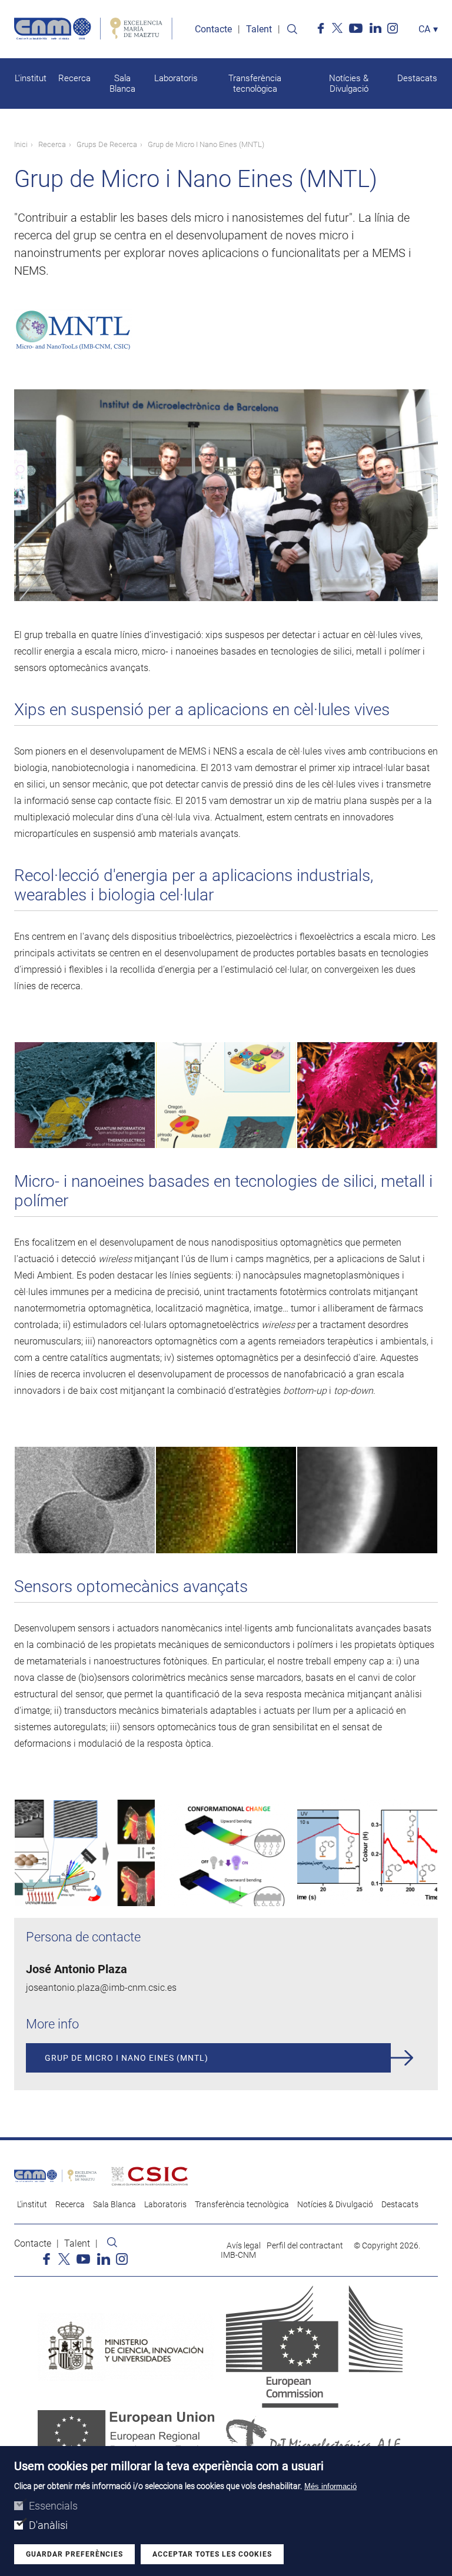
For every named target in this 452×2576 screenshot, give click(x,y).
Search (292, 29)
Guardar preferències (74, 2554)
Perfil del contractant (305, 2245)
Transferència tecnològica (255, 84)
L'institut (31, 78)
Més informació (330, 2486)
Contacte (213, 29)
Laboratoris (176, 78)
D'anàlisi (48, 2525)
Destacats (417, 78)
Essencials (53, 2506)
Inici (21, 144)
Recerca (74, 78)
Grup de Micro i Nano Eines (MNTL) (127, 2058)
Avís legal (244, 2245)
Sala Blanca (122, 84)
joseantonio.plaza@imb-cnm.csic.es (101, 1988)
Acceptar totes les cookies (212, 2554)
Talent (259, 29)
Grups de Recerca (107, 144)
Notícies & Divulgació (349, 84)
